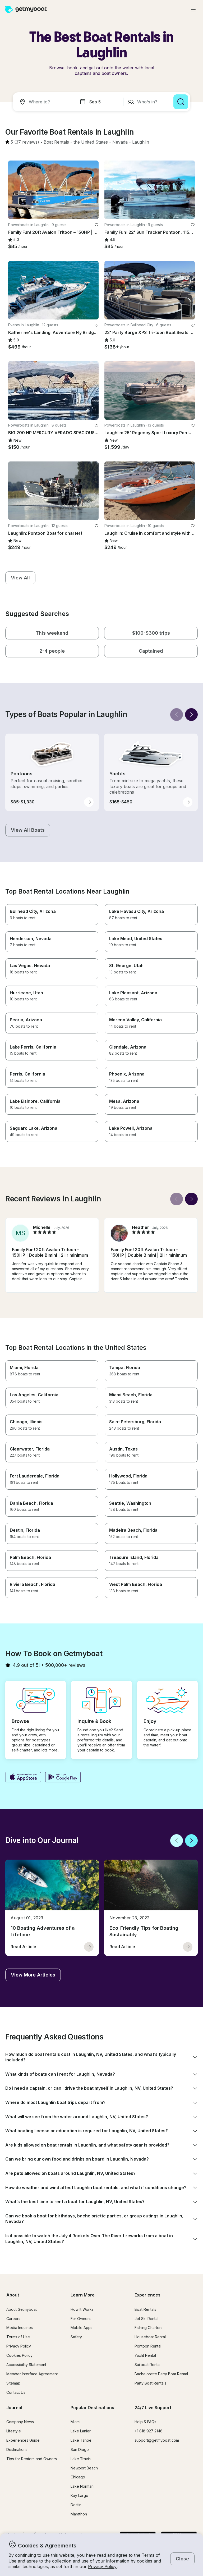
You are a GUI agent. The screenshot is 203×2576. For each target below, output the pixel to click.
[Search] (181, 102)
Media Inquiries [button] (20, 2328)
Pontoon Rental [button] (148, 2346)
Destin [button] (76, 2505)
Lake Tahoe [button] (81, 2440)
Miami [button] (75, 2422)
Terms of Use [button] (18, 2337)
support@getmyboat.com (157, 2440)
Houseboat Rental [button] (150, 2337)
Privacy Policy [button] (102, 2566)
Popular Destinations (92, 2408)
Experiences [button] (147, 2295)
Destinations (17, 2449)
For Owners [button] (81, 2319)
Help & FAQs (145, 2422)
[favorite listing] (96, 225)
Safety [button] (76, 2337)
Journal (14, 2408)
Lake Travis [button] (81, 2459)
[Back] (177, 715)
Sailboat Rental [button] (147, 2365)
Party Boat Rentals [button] (150, 2383)
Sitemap (13, 2383)
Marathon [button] (79, 2514)
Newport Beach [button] (84, 2468)
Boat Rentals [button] (145, 2309)
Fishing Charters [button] (149, 2328)
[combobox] (45, 102)
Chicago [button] (78, 2477)
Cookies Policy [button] (19, 2355)
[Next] (191, 715)
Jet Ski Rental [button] (146, 2319)
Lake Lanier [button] (81, 2431)
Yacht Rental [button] (145, 2355)
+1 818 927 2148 (149, 2431)
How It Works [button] (82, 2309)
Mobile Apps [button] (82, 2328)
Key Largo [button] (79, 2495)
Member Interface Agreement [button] (32, 2374)
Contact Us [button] (16, 2392)
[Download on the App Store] (23, 1778)
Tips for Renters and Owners (32, 2459)
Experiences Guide (23, 2440)
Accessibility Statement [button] (26, 2365)
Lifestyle (14, 2431)
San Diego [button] (80, 2449)
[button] (56, 142)
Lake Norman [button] (82, 2486)
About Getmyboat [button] (22, 2309)
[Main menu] (193, 10)
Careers (13, 2319)
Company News (20, 2422)
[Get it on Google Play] (63, 1778)
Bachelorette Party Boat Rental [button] (161, 2374)
